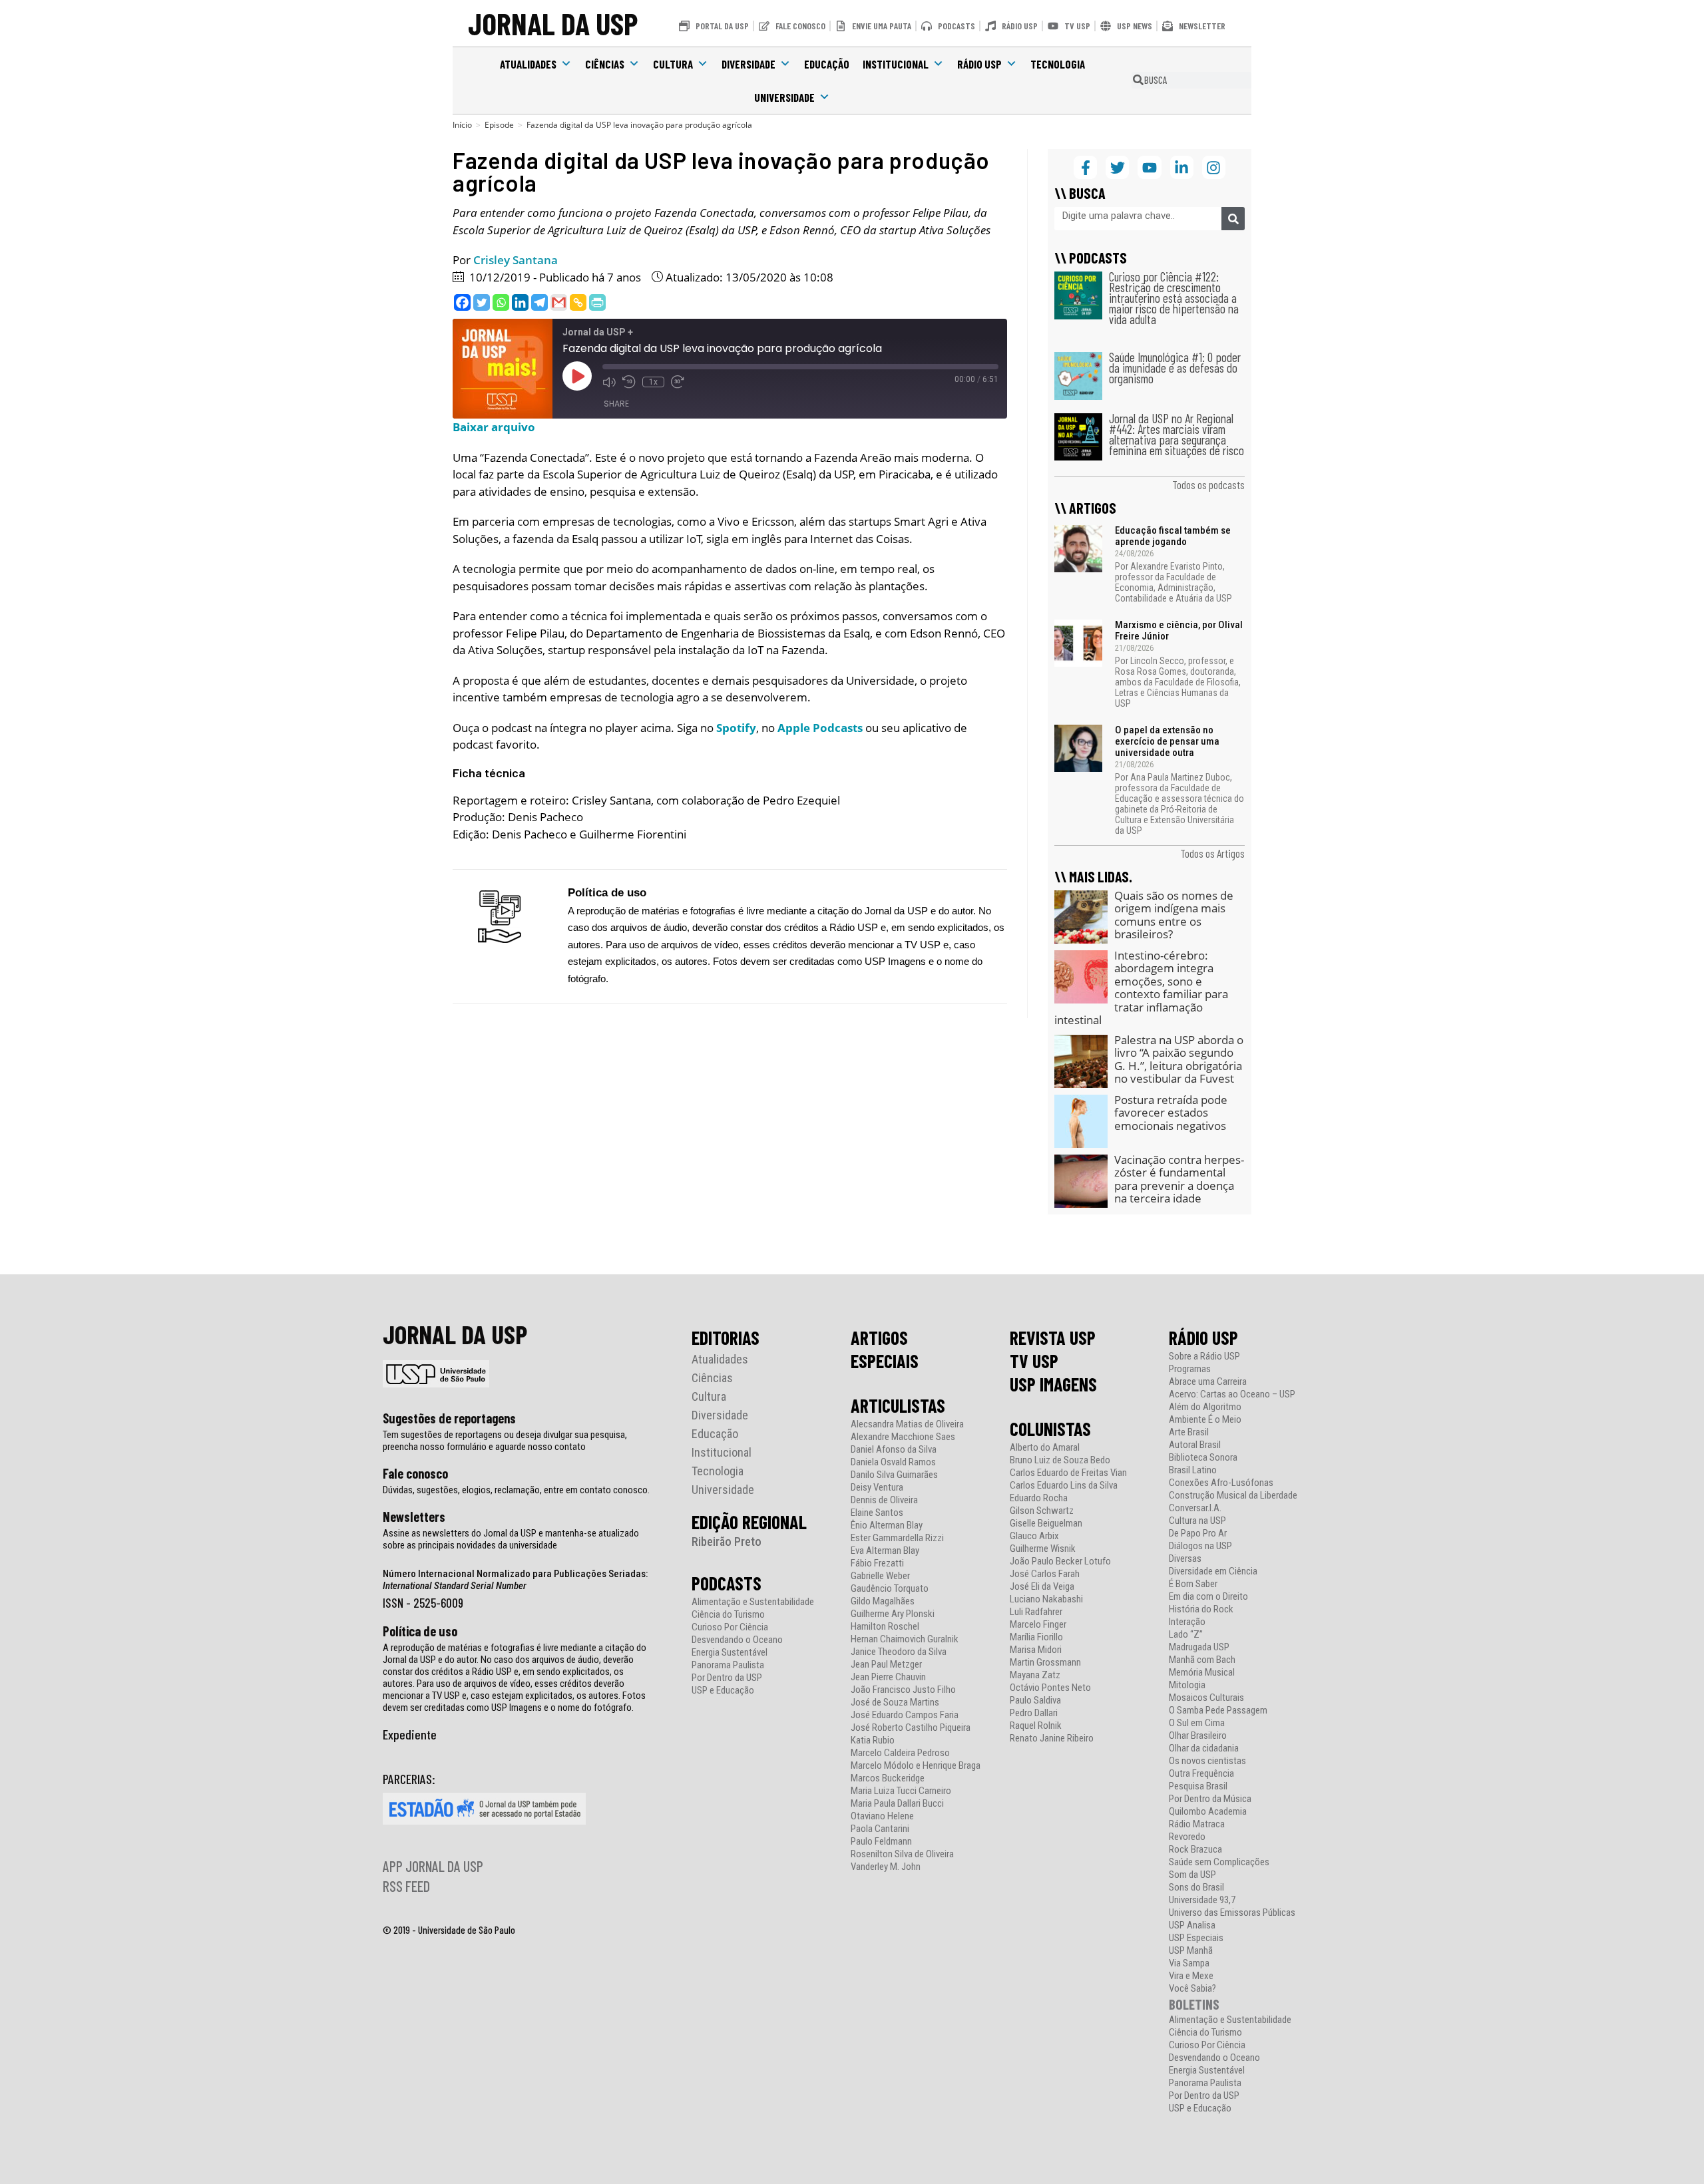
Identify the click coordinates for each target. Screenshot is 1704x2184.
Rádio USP (979, 64)
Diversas (1185, 1559)
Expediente (410, 1734)
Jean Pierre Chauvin (888, 1677)
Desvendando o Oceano (737, 1640)
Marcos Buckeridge (888, 1778)
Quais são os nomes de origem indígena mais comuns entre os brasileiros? (1174, 915)
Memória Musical (1202, 1673)
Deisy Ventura (877, 1488)
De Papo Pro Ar (1198, 1534)
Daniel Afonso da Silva (894, 1450)
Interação (1187, 1622)
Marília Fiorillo (1036, 1637)
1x (653, 382)
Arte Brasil (1189, 1432)
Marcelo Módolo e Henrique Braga (916, 1766)
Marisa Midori (1036, 1650)
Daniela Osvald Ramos (893, 1462)
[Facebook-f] (1085, 167)
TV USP (1034, 1361)
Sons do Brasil (1196, 1888)
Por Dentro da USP (727, 1678)
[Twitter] (482, 302)
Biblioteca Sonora (1203, 1458)
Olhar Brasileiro (1198, 1736)
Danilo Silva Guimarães (894, 1475)
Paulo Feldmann (881, 1842)
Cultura (673, 64)
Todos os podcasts (1208, 484)
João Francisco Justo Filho (903, 1690)
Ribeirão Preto (727, 1542)
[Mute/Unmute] (609, 382)
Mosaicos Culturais (1206, 1698)
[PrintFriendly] (597, 302)
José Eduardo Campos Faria (905, 1715)
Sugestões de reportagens (449, 1418)
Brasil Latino (1193, 1470)
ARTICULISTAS (898, 1405)
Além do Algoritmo (1205, 1407)
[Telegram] (539, 302)
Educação (827, 64)
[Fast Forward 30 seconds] (678, 382)
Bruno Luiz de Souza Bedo (1060, 1460)
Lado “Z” (1186, 1635)
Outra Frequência (1201, 1774)
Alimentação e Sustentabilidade (753, 1602)
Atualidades (528, 64)
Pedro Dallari (1034, 1713)
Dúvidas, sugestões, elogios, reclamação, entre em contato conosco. (516, 1490)
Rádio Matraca (1197, 1824)
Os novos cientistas (1207, 1761)
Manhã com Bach (1202, 1660)
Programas (1190, 1369)
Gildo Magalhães (883, 1601)
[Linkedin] (520, 302)
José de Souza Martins (895, 1703)
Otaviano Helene (882, 1816)
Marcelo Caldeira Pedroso (900, 1753)
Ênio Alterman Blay (887, 1526)
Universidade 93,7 (1202, 1900)
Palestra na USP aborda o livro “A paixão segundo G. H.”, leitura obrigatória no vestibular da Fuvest (1179, 1059)
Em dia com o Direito (1208, 1597)
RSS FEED (406, 1886)
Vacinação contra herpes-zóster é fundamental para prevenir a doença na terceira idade (1179, 1179)
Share (616, 404)
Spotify (736, 728)
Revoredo (1187, 1837)
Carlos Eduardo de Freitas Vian (1068, 1473)
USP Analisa (1192, 1925)
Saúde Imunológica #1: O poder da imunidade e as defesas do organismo (1175, 368)
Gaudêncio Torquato (890, 1589)
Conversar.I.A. (1195, 1508)
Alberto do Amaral (1045, 1448)
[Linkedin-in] (1182, 167)
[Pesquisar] (1233, 219)
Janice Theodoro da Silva (899, 1652)
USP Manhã (1191, 1951)
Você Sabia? (1192, 1989)
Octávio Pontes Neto (1050, 1688)
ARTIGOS (879, 1338)
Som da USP (1192, 1875)
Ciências (605, 64)
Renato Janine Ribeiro (1052, 1738)
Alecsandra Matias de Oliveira (907, 1424)
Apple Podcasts (820, 728)
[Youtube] (1149, 167)
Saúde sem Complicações (1219, 1862)
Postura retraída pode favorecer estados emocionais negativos (1171, 1113)
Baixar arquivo (494, 427)
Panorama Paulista (728, 1665)
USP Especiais (1196, 1938)
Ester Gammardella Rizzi (897, 1538)
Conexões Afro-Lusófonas (1221, 1483)
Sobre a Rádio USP (1204, 1357)
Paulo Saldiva (1035, 1701)
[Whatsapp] (501, 302)
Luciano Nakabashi (1046, 1599)
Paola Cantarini (880, 1829)
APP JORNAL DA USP (433, 1866)
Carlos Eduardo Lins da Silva (1064, 1486)
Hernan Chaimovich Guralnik (905, 1639)
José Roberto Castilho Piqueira (911, 1728)
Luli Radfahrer (1036, 1612)
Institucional (896, 64)
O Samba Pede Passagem (1218, 1711)
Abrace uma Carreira (1208, 1382)
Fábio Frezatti (877, 1563)
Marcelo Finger (1038, 1625)
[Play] (577, 376)
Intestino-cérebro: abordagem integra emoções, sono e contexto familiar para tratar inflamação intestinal (1141, 988)
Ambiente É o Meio (1205, 1420)
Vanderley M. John (886, 1867)
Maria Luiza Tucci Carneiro (901, 1791)
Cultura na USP (1197, 1521)
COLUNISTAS (1050, 1429)
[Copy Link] (578, 302)
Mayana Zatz (1035, 1675)
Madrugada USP (1199, 1647)
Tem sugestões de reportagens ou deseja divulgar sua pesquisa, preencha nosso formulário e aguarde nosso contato (505, 1441)
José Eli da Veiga (1042, 1587)
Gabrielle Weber (880, 1576)
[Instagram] (1214, 167)
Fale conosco (415, 1473)
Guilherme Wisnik (1043, 1549)
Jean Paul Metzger (886, 1665)
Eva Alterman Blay (885, 1551)
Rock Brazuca (1195, 1850)
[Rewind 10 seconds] (629, 382)
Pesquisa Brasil (1198, 1786)
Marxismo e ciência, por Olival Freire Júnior (1179, 631)
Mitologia (1187, 1685)
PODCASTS (727, 1583)
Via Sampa (1189, 1963)
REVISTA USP (1053, 1338)
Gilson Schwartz (1042, 1511)
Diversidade (748, 64)
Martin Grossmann (1045, 1663)
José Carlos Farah (1045, 1574)
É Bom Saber (1193, 1584)
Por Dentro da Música (1210, 1799)
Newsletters (414, 1517)
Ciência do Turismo (728, 1615)
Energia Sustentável (730, 1653)
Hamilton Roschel (885, 1627)
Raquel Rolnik (1036, 1726)
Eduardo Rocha (1039, 1498)
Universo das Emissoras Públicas (1232, 1913)
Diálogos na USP (1200, 1546)
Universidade (784, 97)
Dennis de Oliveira (884, 1500)
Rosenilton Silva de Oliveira (902, 1854)
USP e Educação (723, 1691)
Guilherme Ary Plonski (893, 1614)
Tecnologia (1058, 64)
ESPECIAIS (885, 1361)
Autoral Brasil (1195, 1445)
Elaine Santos (877, 1513)
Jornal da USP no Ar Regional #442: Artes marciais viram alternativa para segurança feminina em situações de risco (1176, 434)
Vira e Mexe (1191, 1976)
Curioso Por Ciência (730, 1627)
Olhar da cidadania (1204, 1748)
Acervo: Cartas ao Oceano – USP (1232, 1394)
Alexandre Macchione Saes (903, 1437)
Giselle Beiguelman (1046, 1524)
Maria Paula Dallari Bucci (897, 1804)
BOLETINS (1194, 2004)
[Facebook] (462, 302)
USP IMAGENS (1053, 1384)
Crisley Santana (516, 260)
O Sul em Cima (1197, 1723)
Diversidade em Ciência (1213, 1571)
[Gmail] (559, 302)
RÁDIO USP (1203, 1338)
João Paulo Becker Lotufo (1060, 1561)
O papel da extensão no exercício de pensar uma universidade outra (1167, 741)
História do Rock (1201, 1609)
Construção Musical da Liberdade (1233, 1496)
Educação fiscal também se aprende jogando (1173, 536)
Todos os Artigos (1212, 853)
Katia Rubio (873, 1740)
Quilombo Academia (1208, 1812)
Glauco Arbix (1034, 1536)
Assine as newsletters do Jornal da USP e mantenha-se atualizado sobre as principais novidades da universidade (511, 1539)
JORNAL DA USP (553, 23)
